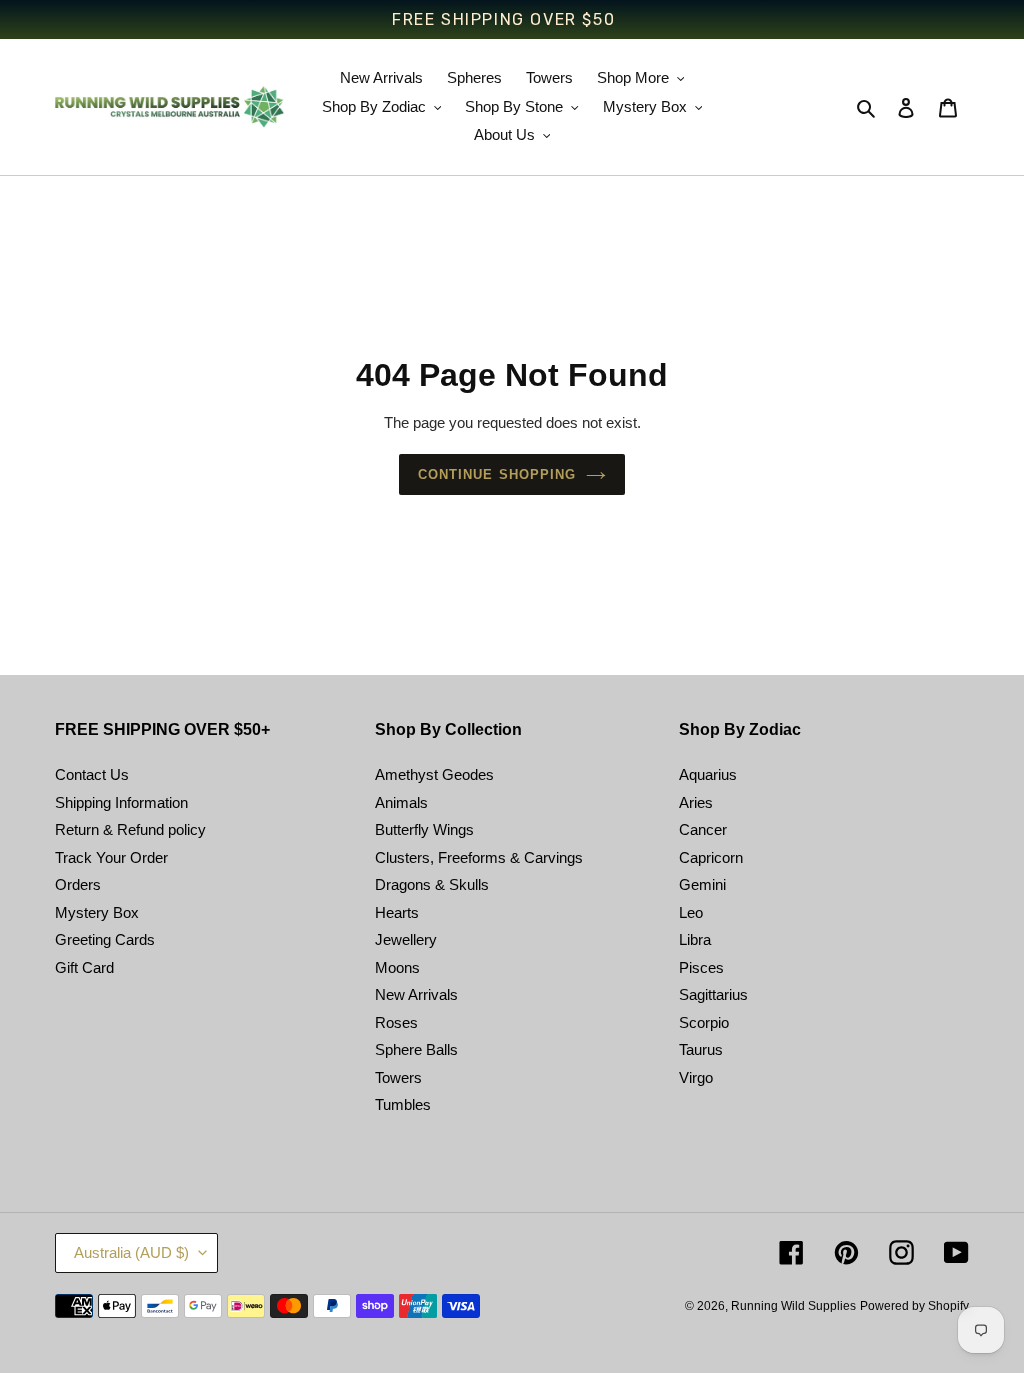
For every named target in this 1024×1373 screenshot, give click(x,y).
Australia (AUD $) (131, 1252)
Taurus (701, 1049)
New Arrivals (416, 994)
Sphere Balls (416, 1049)
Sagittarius (713, 994)
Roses (396, 1022)
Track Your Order (111, 857)
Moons (397, 967)
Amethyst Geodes (434, 774)
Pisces (701, 967)
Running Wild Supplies (793, 1306)
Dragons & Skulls (432, 884)
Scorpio (704, 1022)
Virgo (696, 1077)
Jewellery (406, 939)
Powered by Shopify (914, 1306)
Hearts (397, 912)
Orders (78, 884)
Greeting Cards (105, 939)
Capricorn (711, 857)
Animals (401, 802)
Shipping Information (121, 802)
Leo (691, 912)
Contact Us (92, 774)
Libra (695, 939)
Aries (696, 802)
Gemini (702, 884)
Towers (398, 1077)
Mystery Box (97, 912)
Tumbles (403, 1104)
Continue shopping (497, 474)
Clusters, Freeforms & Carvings (479, 857)
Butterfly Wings (424, 829)
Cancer (703, 829)
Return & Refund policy (130, 829)
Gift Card (84, 967)
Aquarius (708, 774)
